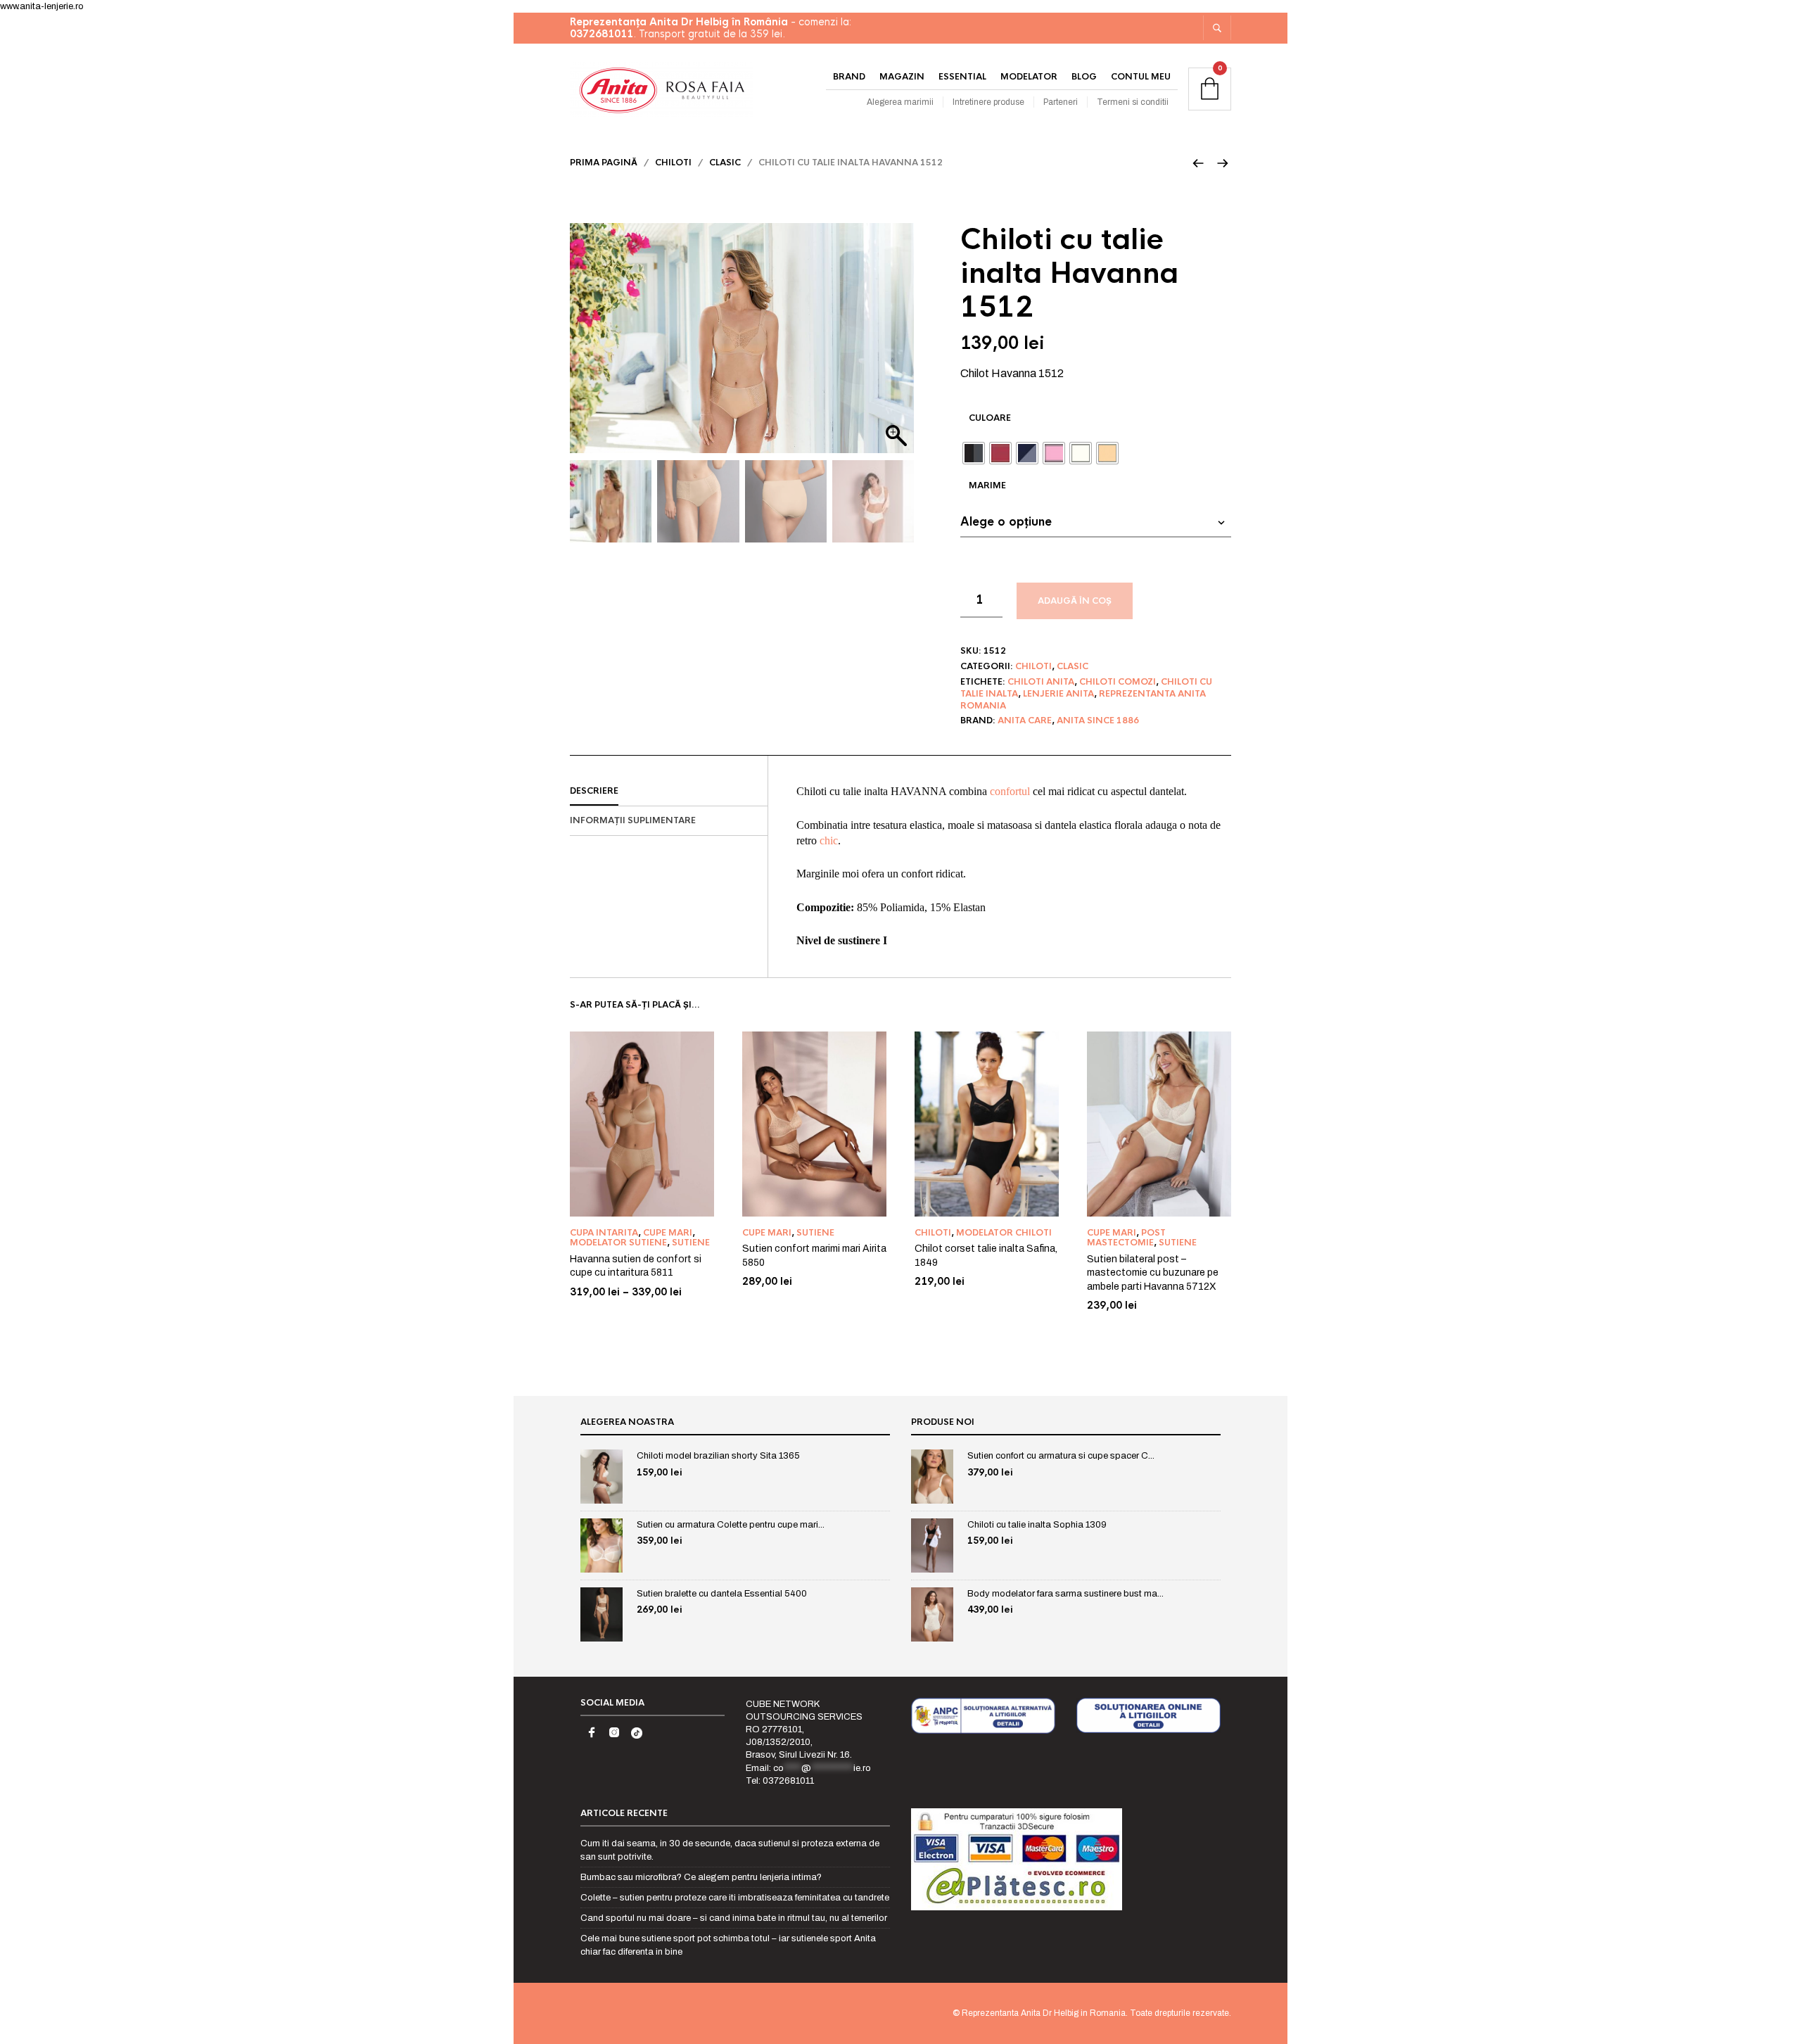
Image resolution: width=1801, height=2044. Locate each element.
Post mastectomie (1126, 1238)
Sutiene (691, 1243)
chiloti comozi (1118, 682)
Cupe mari (668, 1233)
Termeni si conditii (1133, 102)
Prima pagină (604, 163)
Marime (987, 485)
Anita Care (1025, 721)
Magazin (902, 77)
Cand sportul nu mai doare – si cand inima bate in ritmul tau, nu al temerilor (734, 1918)
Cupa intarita (604, 1233)
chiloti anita (1041, 682)
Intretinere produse (988, 102)
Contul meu (1141, 77)
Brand (849, 77)
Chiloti (673, 163)
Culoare (990, 418)
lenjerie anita (1058, 694)
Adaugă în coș (1075, 601)
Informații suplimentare (633, 820)
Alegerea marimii (900, 102)
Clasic (725, 163)
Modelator (1029, 77)
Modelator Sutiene (618, 1243)
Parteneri (1061, 102)
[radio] (974, 453)
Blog (1084, 77)
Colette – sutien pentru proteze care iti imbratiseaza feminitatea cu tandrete (735, 1898)
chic (829, 840)
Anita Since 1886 (1098, 721)
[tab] (669, 792)
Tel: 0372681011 (780, 1781)
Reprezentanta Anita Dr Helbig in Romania (1044, 2013)
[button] (896, 345)
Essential (962, 77)
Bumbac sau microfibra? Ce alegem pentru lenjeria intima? (701, 1877)
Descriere (594, 791)
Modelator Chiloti (1004, 1233)
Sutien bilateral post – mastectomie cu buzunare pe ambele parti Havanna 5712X (1153, 1273)
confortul (1010, 791)
